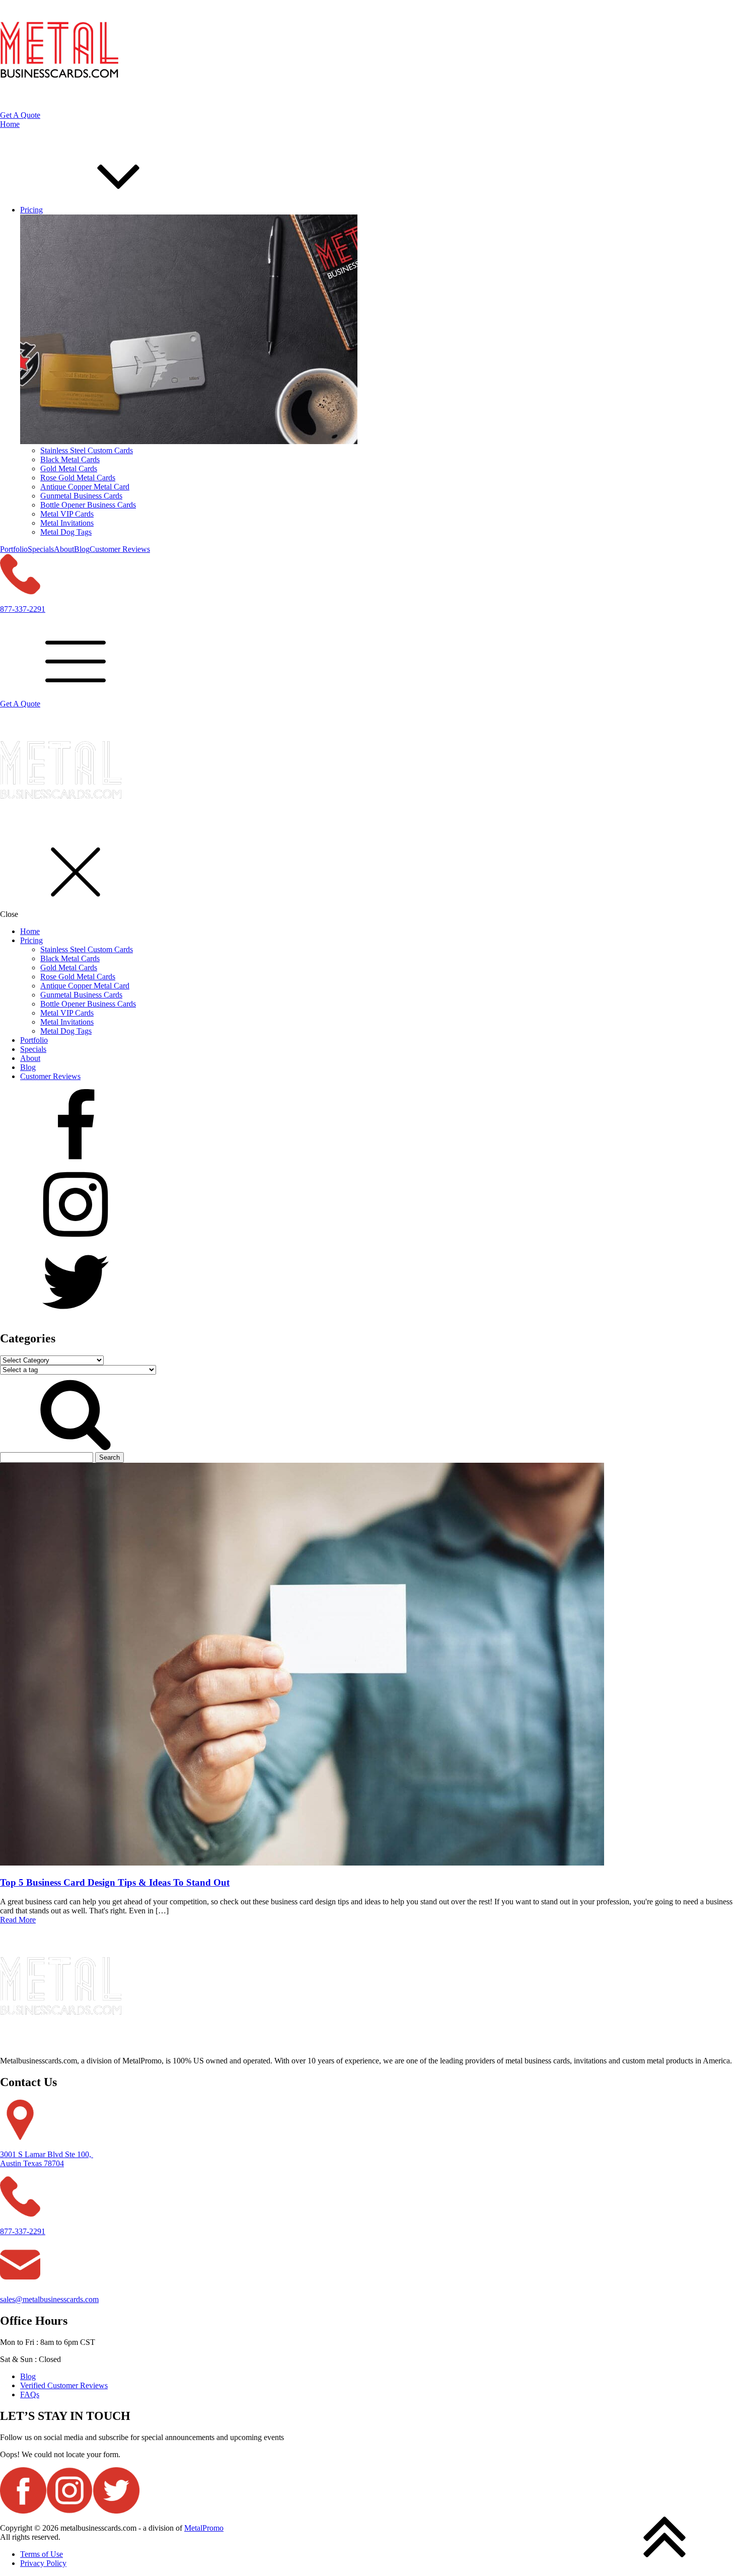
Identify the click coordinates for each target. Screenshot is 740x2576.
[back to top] (664, 2537)
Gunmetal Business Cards (81, 496)
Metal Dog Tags (66, 532)
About (64, 549)
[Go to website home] (61, 828)
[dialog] (370, 1015)
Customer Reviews (120, 549)
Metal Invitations (67, 523)
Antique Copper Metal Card (85, 487)
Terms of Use (42, 2554)
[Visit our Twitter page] (370, 1283)
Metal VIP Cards (67, 514)
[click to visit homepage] (59, 106)
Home (10, 124)
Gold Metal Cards (69, 469)
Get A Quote (20, 115)
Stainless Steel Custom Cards (87, 450)
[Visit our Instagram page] (370, 1205)
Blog (82, 549)
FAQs (30, 2394)
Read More (18, 1920)
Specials (41, 549)
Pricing (31, 940)
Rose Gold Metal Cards (78, 478)
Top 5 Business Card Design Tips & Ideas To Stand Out (115, 1882)
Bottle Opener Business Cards (88, 505)
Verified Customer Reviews (64, 2385)
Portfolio (14, 549)
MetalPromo (204, 2528)
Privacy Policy (43, 2563)
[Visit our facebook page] (370, 1128)
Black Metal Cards (70, 459)
